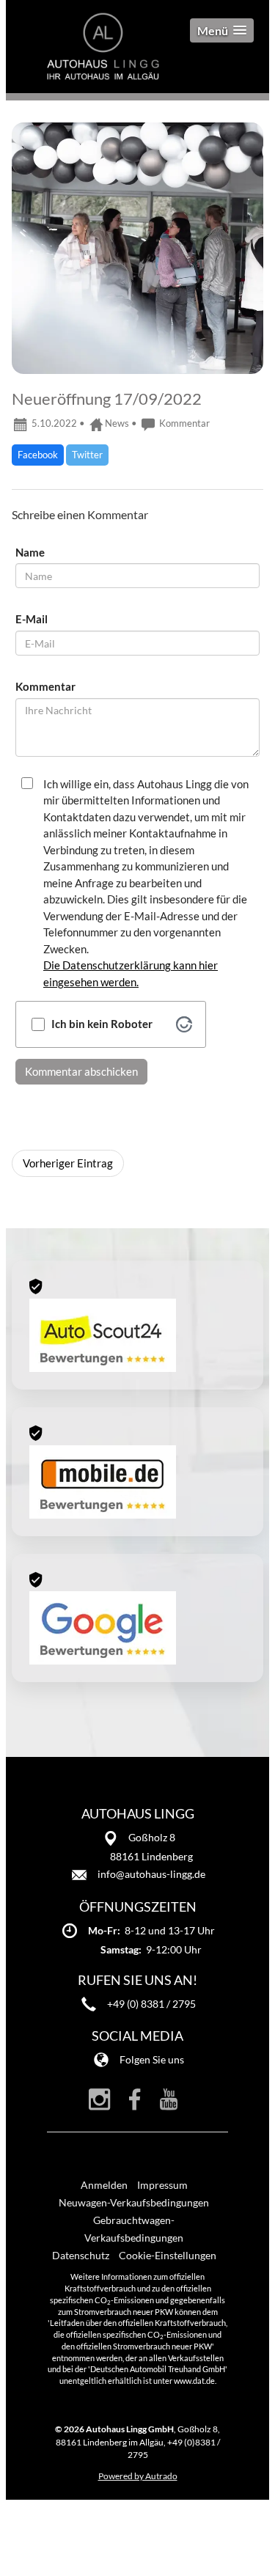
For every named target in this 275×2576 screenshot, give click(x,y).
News (117, 423)
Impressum (162, 2185)
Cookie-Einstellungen (168, 2255)
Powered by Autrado (138, 2476)
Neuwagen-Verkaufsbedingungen (134, 2202)
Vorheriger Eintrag (68, 1163)
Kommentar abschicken (81, 1071)
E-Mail (32, 619)
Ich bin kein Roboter (102, 1024)
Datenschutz (81, 2255)
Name (30, 552)
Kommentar (183, 423)
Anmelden (104, 2185)
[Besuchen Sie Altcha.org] (184, 1024)
